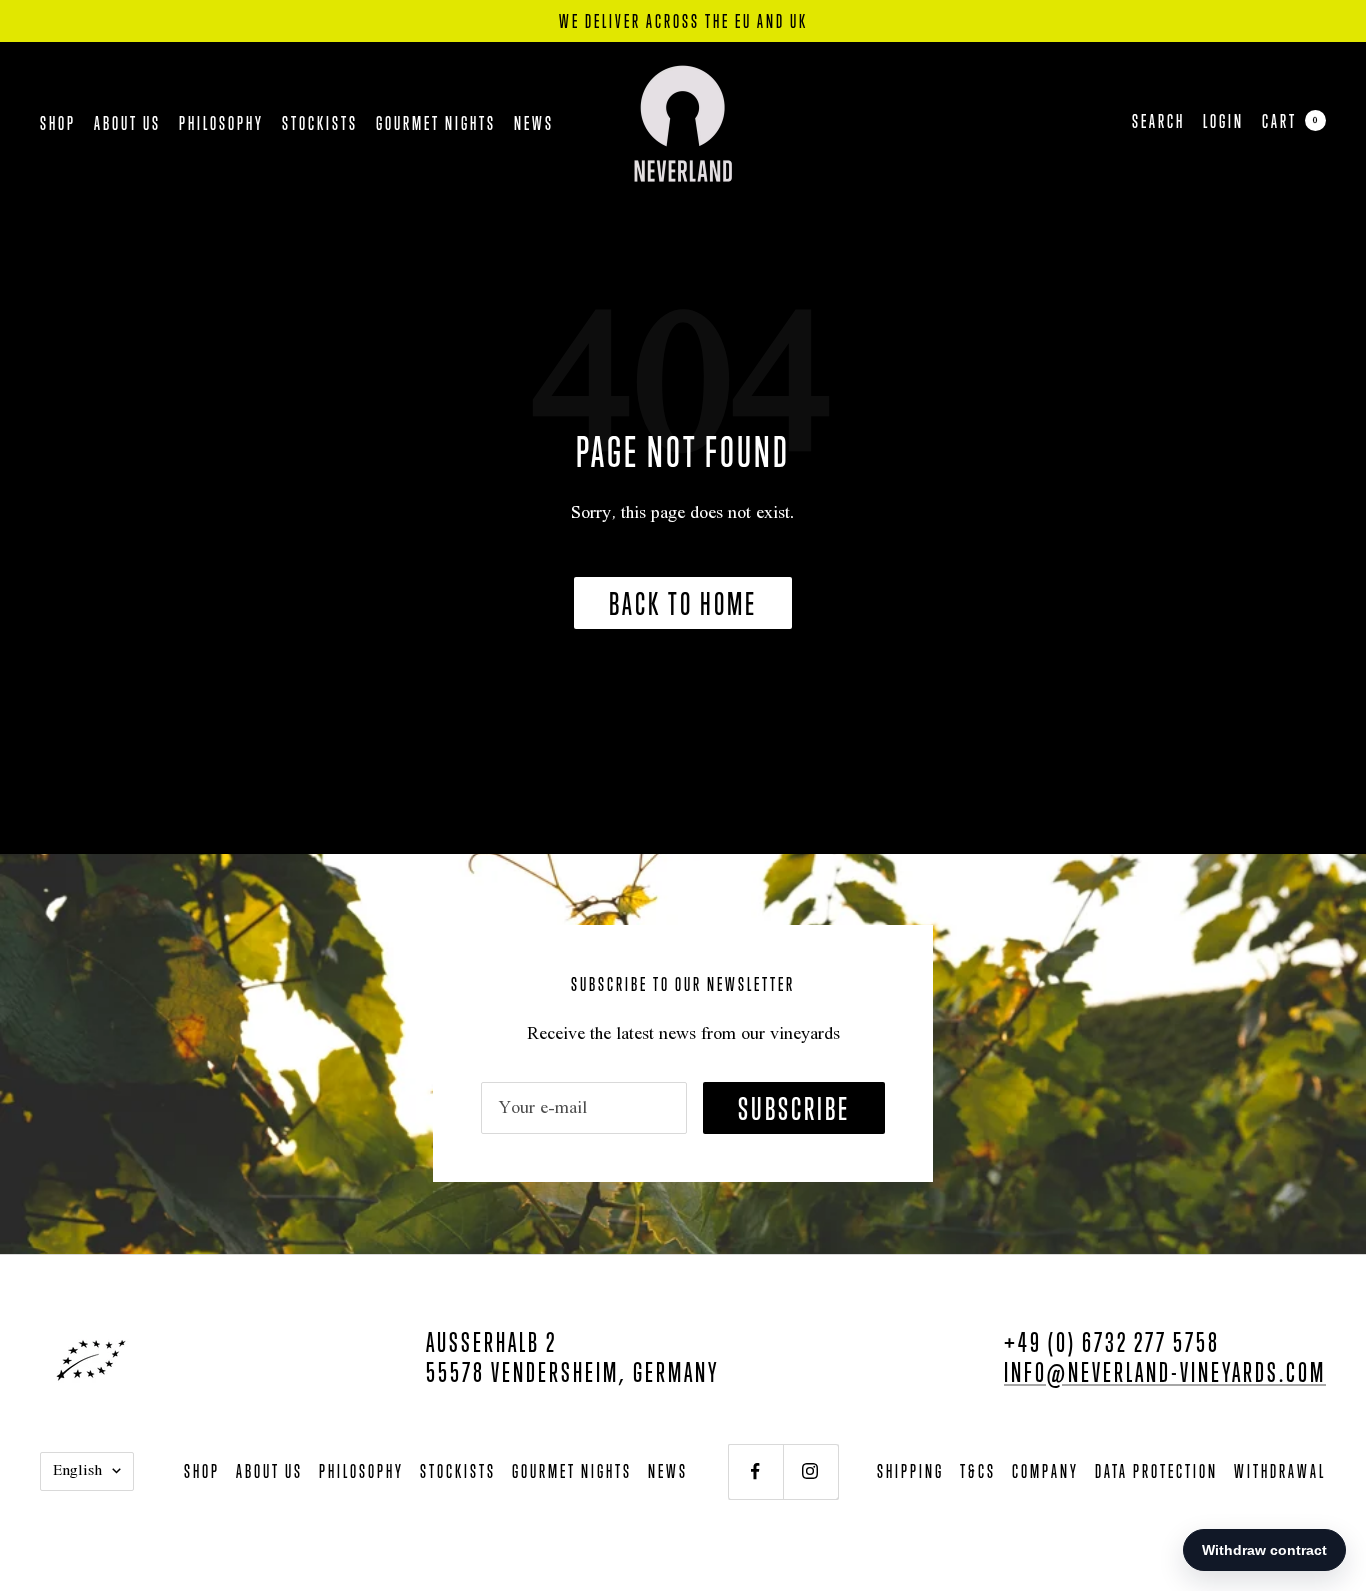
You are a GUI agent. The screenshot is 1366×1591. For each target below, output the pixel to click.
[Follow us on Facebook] (755, 1471)
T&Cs (978, 1471)
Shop (58, 123)
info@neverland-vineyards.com (1165, 1371)
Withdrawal (1280, 1471)
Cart (1290, 121)
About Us (127, 123)
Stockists (320, 123)
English (77, 1471)
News (534, 123)
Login (1223, 121)
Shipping (910, 1471)
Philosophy (221, 123)
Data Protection (1156, 1471)
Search (1158, 121)
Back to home (683, 603)
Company (1045, 1471)
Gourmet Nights (436, 123)
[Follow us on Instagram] (810, 1471)
